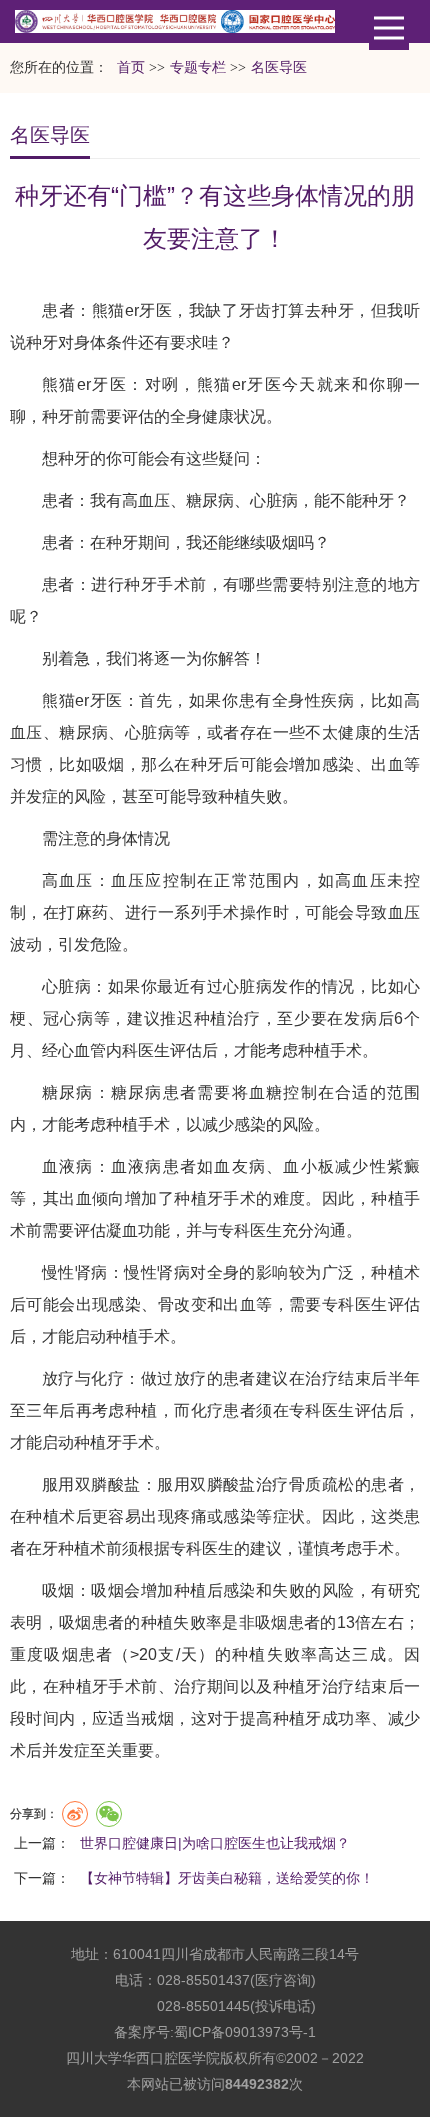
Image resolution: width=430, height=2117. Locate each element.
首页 (131, 67)
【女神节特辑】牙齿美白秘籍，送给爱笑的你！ (227, 1878)
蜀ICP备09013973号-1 (245, 2032)
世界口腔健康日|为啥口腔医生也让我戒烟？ (215, 1843)
